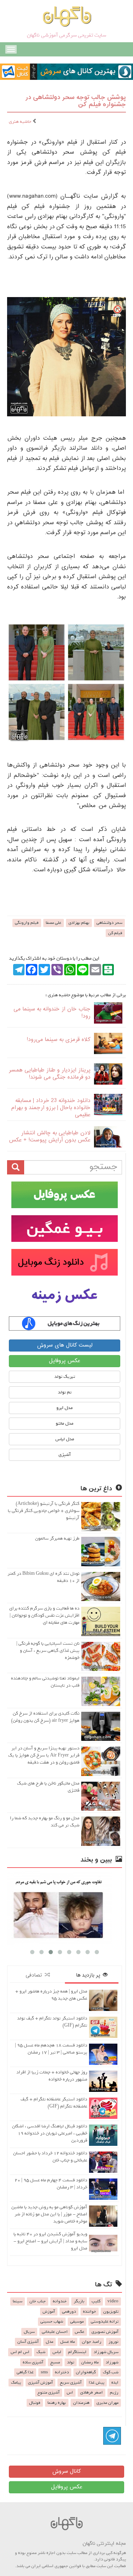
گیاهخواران (86, 2372)
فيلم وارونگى (27, 923)
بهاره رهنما (57, 2403)
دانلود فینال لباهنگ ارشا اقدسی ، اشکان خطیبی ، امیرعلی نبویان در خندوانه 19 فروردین (50, 2133)
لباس (57, 2352)
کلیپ (96, 2301)
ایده (115, 2383)
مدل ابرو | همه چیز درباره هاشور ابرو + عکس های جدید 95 (51, 1995)
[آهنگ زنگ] (65, 1323)
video (113, 2301)
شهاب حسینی (52, 2322)
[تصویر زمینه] (65, 1296)
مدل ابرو (65, 1408)
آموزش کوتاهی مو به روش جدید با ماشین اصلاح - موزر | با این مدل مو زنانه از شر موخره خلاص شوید (49, 2214)
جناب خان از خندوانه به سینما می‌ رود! (52, 1013)
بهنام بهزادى (79, 923)
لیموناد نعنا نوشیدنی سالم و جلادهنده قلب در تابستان (45, 1682)
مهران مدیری (107, 2403)
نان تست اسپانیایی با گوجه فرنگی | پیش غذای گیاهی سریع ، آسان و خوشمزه (48, 1651)
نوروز (113, 2342)
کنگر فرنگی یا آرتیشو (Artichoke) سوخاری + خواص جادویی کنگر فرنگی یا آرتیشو (44, 1511)
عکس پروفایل (65, 1361)
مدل (49, 2342)
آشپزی (65, 1455)
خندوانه (60, 2301)
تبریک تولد (65, 1377)
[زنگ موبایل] (65, 1262)
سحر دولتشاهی (109, 923)
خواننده (90, 2312)
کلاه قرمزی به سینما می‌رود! (59, 1040)
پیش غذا (96, 2383)
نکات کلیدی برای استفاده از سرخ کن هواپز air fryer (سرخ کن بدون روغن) (45, 1717)
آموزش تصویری (105, 2332)
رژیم (114, 2393)
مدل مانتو (65, 1423)
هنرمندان (81, 2403)
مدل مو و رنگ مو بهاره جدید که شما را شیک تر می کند (45, 1822)
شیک (41, 2352)
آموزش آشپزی (40, 2383)
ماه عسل (68, 2342)
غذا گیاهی (25, 2372)
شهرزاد (112, 2362)
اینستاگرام (77, 2352)
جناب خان (38, 2301)
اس (70, 2393)
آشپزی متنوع (49, 2393)
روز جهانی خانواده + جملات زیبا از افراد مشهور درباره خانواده (52, 2076)
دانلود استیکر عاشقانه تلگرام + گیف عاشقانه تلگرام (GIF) (54, 2103)
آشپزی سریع (71, 2383)
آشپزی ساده (33, 2362)
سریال (29, 2332)
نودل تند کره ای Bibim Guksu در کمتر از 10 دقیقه (43, 1577)
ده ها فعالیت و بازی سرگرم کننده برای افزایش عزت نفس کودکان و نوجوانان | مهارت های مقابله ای (44, 1615)
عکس (80, 2332)
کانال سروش (66, 2471)
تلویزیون (111, 2312)
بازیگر (79, 2301)
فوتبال (35, 2403)
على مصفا (54, 923)
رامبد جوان (92, 2342)
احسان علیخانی (55, 2332)
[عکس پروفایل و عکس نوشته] (65, 1195)
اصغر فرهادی (92, 2393)
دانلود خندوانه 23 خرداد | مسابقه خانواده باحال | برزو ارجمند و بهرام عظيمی (51, 1108)
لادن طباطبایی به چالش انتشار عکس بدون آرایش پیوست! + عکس (50, 1137)
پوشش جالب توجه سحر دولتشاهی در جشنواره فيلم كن (76, 101)
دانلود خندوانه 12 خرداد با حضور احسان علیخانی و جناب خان (50, 2157)
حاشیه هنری (21, 122)
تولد (71, 2362)
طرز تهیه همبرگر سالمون (57, 1538)
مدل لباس (65, 1439)
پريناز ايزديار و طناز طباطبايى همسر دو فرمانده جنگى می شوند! (49, 1074)
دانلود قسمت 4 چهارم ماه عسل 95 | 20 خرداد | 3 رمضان (51, 2184)
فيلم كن (115, 933)
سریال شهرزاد (106, 2352)
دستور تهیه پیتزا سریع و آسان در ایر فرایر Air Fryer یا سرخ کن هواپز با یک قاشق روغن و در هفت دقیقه (44, 1755)
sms (44, 2372)
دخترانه (62, 2372)
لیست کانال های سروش (65, 1345)
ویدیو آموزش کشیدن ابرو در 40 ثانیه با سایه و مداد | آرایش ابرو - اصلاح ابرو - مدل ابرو (50, 2241)
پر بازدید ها (89, 1975)
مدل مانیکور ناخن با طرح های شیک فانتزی (48, 1787)
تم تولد (65, 1392)
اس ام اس (20, 2352)
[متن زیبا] (65, 1229)
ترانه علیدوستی (105, 2322)
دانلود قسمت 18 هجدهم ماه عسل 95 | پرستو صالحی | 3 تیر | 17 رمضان (51, 2049)
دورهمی (69, 2312)
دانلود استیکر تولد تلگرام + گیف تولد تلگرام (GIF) (52, 2022)
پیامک (16, 2383)
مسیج (55, 2362)
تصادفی (35, 1975)
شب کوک (111, 2372)
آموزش (49, 2312)
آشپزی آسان (28, 2342)
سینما (18, 2301)
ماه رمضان (90, 2362)
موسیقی (77, 2322)
